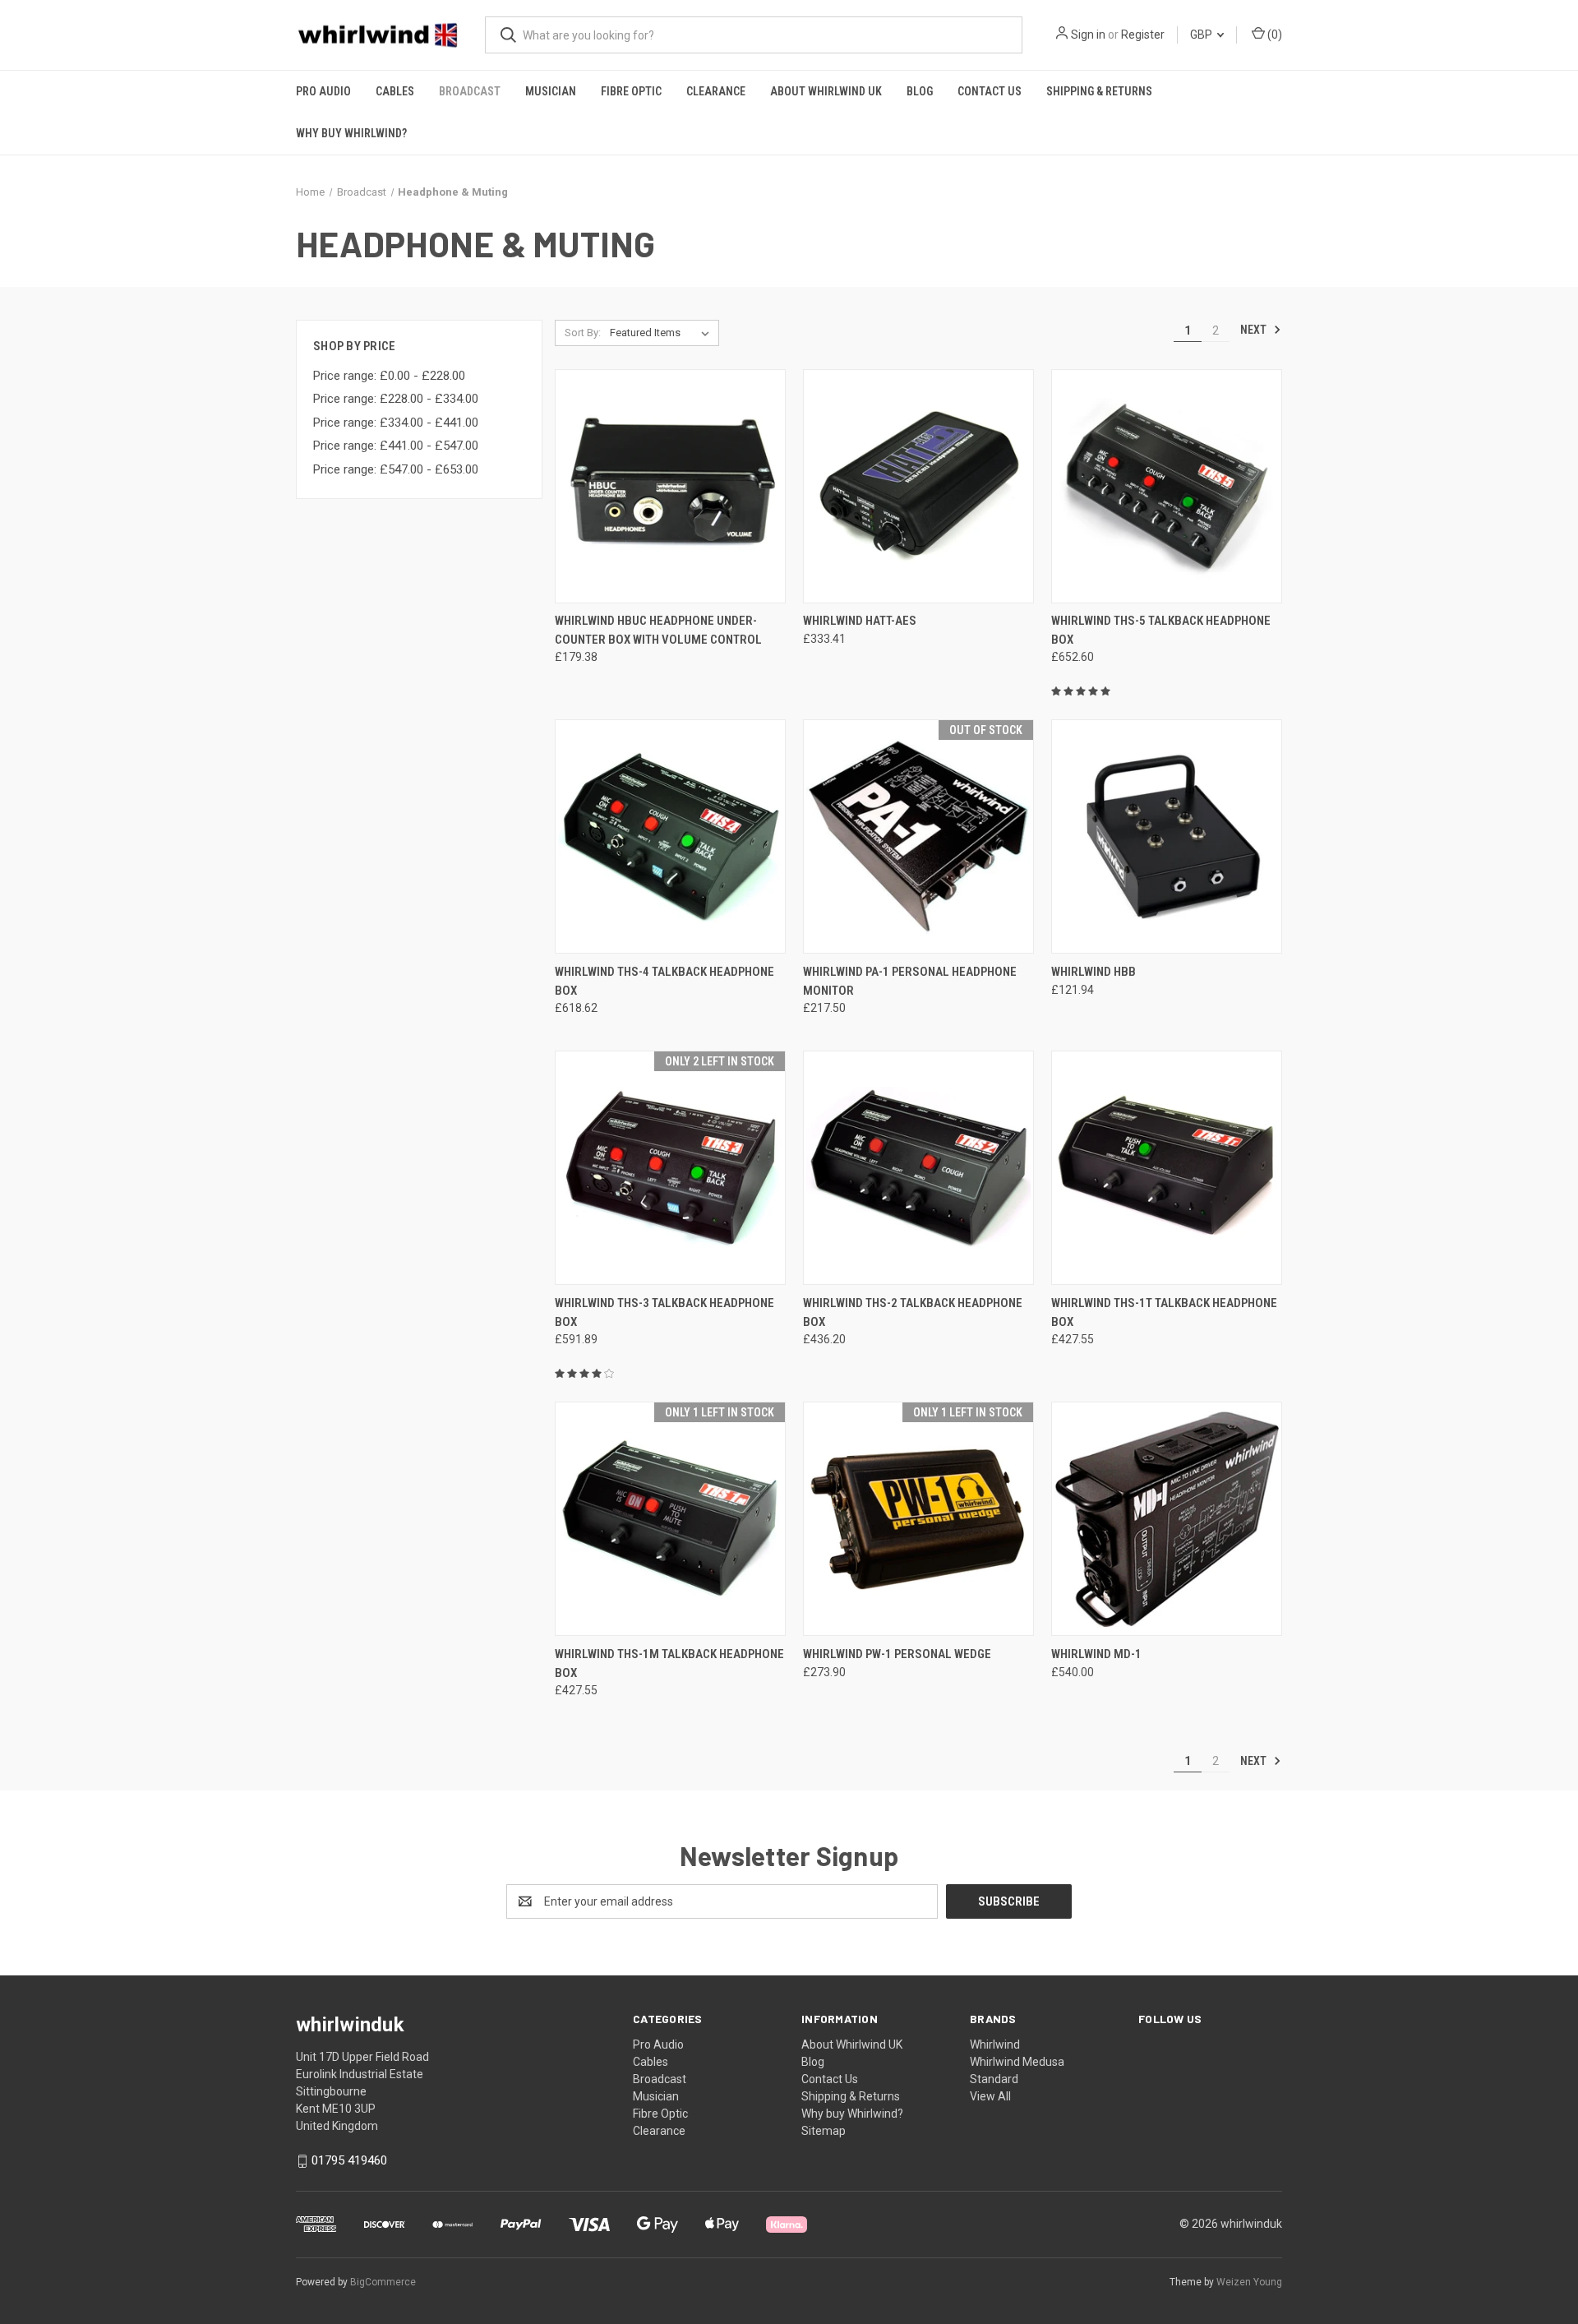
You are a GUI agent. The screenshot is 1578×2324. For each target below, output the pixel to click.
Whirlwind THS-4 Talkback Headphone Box (664, 981)
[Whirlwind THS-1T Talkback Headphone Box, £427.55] (1167, 1168)
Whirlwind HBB (1094, 972)
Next (1255, 330)
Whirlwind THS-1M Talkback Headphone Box (669, 1663)
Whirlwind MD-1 (1096, 1654)
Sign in (1088, 35)
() (1273, 35)
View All (990, 2096)
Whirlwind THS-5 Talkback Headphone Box (1161, 630)
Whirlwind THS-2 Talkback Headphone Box (913, 1312)
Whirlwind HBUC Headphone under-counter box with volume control (658, 630)
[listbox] (663, 333)
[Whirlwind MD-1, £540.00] (1167, 1519)
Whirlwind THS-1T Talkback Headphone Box (1164, 1312)
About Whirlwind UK (826, 91)
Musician (551, 91)
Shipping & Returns (1099, 91)
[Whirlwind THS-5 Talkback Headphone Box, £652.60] (1167, 486)
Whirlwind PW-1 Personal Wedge (897, 1654)
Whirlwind (995, 2044)
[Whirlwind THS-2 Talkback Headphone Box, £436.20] (918, 1168)
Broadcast (470, 91)
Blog (920, 91)
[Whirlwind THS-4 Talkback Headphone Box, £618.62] (670, 836)
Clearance (716, 91)
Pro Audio (323, 91)
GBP (1202, 35)
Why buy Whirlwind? (351, 133)
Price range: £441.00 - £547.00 (396, 446)
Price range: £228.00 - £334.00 (396, 399)
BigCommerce (383, 2282)
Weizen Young (1249, 2282)
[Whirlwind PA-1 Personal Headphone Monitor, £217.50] (918, 836)
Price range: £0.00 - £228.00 (389, 376)
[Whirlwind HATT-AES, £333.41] (918, 486)
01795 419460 (349, 2160)
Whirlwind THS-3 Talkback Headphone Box (664, 1312)
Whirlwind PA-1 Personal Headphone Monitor (910, 981)
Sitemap (824, 2131)
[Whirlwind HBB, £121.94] (1167, 836)
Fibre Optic (631, 91)
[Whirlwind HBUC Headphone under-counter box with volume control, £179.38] (670, 486)
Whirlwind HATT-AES (860, 621)
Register (1143, 35)
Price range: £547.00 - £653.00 (396, 469)
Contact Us (990, 91)
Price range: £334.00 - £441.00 (396, 423)
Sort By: (583, 333)
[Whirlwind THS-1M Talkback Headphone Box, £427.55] (670, 1519)
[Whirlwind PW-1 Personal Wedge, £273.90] (918, 1519)
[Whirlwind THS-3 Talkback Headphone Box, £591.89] (670, 1168)
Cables (395, 91)
